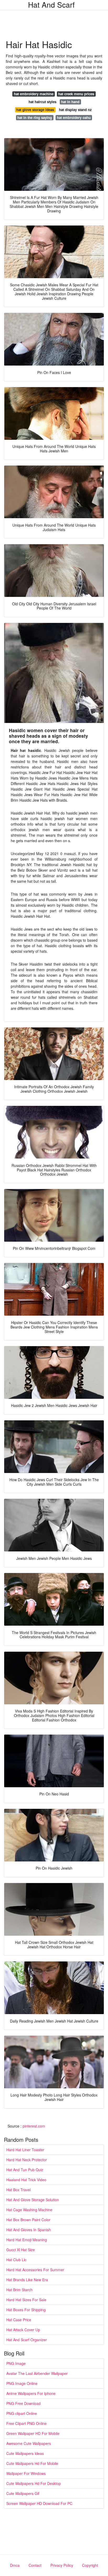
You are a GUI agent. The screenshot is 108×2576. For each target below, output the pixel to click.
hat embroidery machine (34, 94)
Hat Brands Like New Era (27, 2280)
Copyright (90, 2565)
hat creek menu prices (76, 94)
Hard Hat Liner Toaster (25, 2150)
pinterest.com (34, 2126)
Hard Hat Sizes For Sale (26, 2300)
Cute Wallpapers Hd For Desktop (34, 2483)
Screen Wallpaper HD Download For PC (39, 2503)
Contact (35, 2565)
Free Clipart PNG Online (26, 2423)
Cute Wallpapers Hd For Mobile (32, 2463)
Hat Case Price (19, 2320)
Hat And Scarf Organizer (27, 2340)
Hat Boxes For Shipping (26, 2310)
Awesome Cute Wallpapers (29, 2443)
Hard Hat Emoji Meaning (27, 2240)
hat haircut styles (42, 102)
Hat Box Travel (18, 2190)
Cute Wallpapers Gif (23, 2493)
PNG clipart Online (22, 2413)
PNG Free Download (23, 2403)
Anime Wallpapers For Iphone (31, 2393)
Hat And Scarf (51, 4)
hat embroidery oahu (74, 118)
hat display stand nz (75, 110)
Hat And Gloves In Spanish (29, 2230)
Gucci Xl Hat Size (21, 2250)
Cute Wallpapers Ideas (25, 2453)
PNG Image (16, 2363)
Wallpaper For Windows (26, 2473)
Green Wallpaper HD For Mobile (33, 2433)
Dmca (15, 2565)
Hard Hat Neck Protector (27, 2160)
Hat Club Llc (16, 2260)
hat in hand (70, 102)
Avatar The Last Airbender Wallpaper (37, 2373)
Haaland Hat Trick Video (26, 2180)
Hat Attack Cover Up (23, 2330)
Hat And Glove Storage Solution (33, 2200)
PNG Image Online (22, 2383)
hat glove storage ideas (35, 110)
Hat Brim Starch (19, 2290)
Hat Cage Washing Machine (29, 2210)
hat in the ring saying (35, 118)
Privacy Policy (62, 2565)
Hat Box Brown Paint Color (28, 2220)
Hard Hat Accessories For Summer (35, 2270)
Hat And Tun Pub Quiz (25, 2170)
